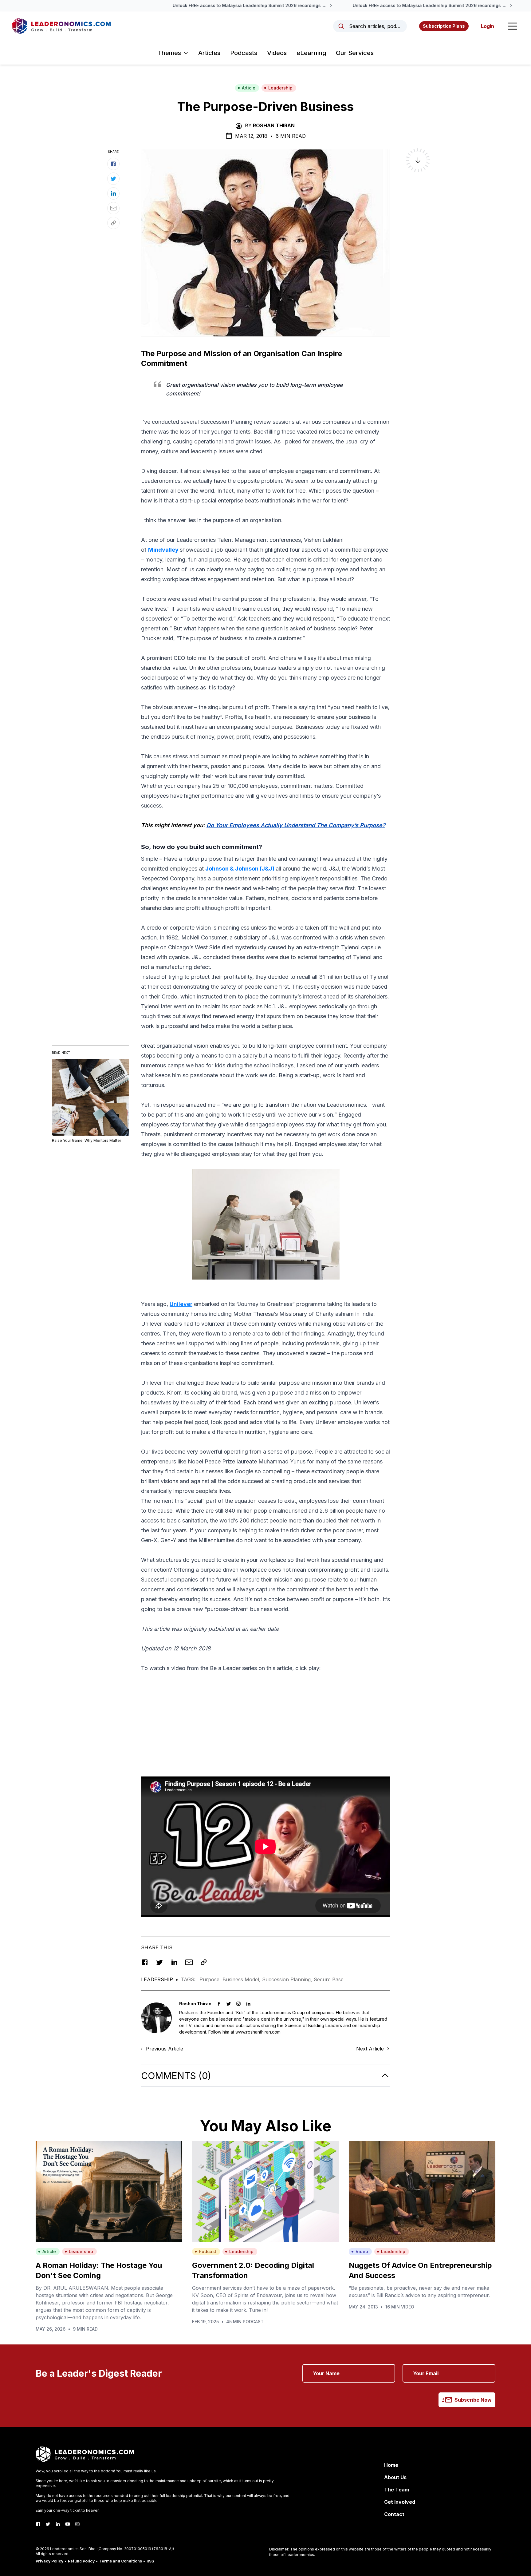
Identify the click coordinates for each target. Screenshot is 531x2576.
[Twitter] (48, 2524)
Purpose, (211, 1979)
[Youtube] (68, 2524)
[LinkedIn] (58, 2524)
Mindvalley (164, 550)
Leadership (280, 88)
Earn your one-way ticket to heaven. (68, 2510)
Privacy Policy (49, 2561)
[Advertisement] (265, 1721)
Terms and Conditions (121, 2561)
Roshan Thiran (274, 125)
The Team (397, 2490)
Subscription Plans (444, 26)
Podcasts (244, 53)
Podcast (208, 2251)
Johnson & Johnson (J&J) (240, 869)
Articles (209, 53)
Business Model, (242, 1979)
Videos (277, 53)
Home (391, 2465)
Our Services (355, 53)
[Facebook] (38, 2524)
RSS (150, 2561)
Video (362, 2251)
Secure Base (329, 1979)
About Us (395, 2477)
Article (249, 88)
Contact (394, 2514)
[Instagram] (77, 2524)
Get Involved (400, 2502)
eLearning (311, 53)
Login (488, 26)
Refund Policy (81, 2561)
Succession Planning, (288, 1979)
